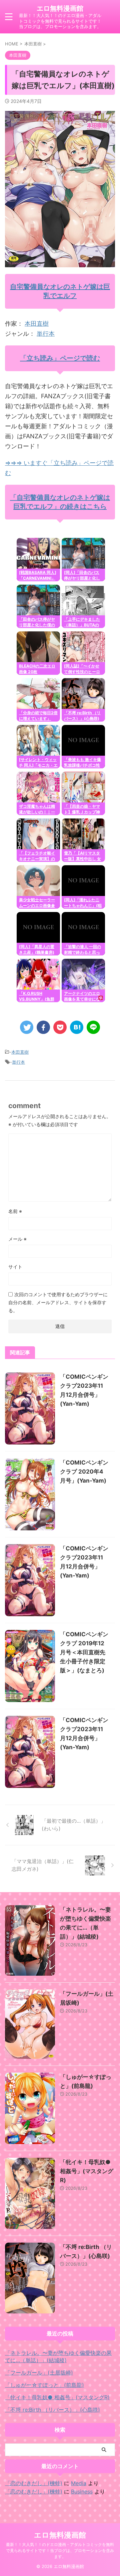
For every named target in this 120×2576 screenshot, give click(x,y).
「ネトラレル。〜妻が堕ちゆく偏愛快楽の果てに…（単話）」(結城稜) (58, 2357)
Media (79, 2483)
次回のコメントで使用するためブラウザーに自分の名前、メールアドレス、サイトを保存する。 (58, 1302)
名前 (15, 1211)
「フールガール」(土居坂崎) (39, 2373)
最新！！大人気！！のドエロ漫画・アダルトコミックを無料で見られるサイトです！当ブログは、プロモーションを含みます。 (60, 2550)
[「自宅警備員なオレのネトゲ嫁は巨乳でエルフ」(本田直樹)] (77, 1027)
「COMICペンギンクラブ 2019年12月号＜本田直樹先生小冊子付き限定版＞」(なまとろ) (84, 1652)
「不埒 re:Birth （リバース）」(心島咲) (52, 2410)
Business (82, 2491)
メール (17, 1239)
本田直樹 (37, 324)
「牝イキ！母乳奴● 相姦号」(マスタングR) (87, 2171)
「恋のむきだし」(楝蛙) (34, 2483)
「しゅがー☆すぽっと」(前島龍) (44, 2385)
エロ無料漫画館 (60, 8)
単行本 (46, 334)
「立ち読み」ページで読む (60, 358)
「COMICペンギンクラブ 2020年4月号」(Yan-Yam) (84, 1472)
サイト (15, 1267)
